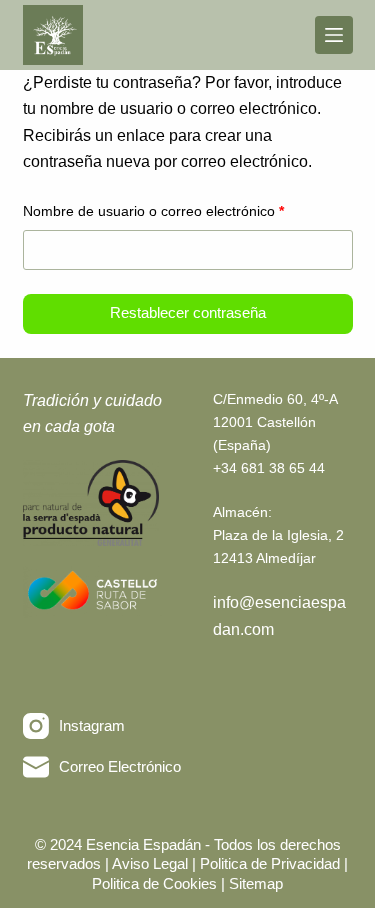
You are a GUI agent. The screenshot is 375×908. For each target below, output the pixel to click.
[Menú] (334, 35)
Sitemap (256, 883)
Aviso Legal (152, 863)
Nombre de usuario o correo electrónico (187, 210)
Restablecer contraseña (188, 312)
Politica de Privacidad (272, 863)
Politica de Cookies (154, 883)
